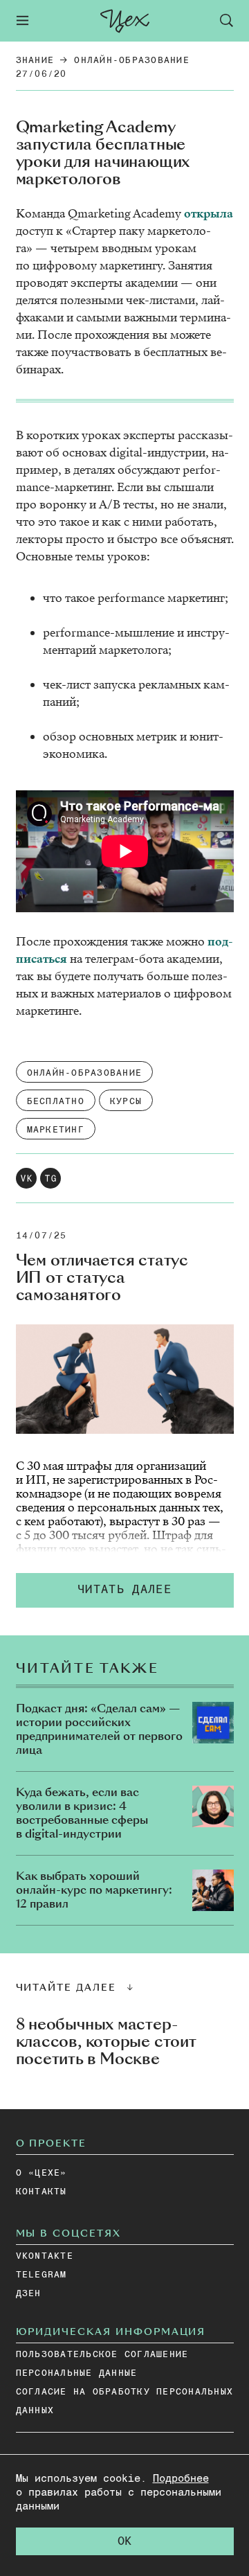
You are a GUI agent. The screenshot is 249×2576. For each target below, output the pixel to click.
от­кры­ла (209, 214)
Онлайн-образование (132, 61)
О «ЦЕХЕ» (41, 2173)
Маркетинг (56, 1130)
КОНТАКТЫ (41, 2192)
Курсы (126, 1102)
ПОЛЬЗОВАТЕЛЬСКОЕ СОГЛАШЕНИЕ (102, 2355)
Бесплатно (56, 1102)
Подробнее (181, 2479)
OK (124, 2542)
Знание (35, 61)
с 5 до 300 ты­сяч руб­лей (81, 1535)
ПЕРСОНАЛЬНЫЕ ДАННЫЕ (77, 2373)
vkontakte (45, 2256)
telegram (41, 2275)
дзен (29, 2294)
